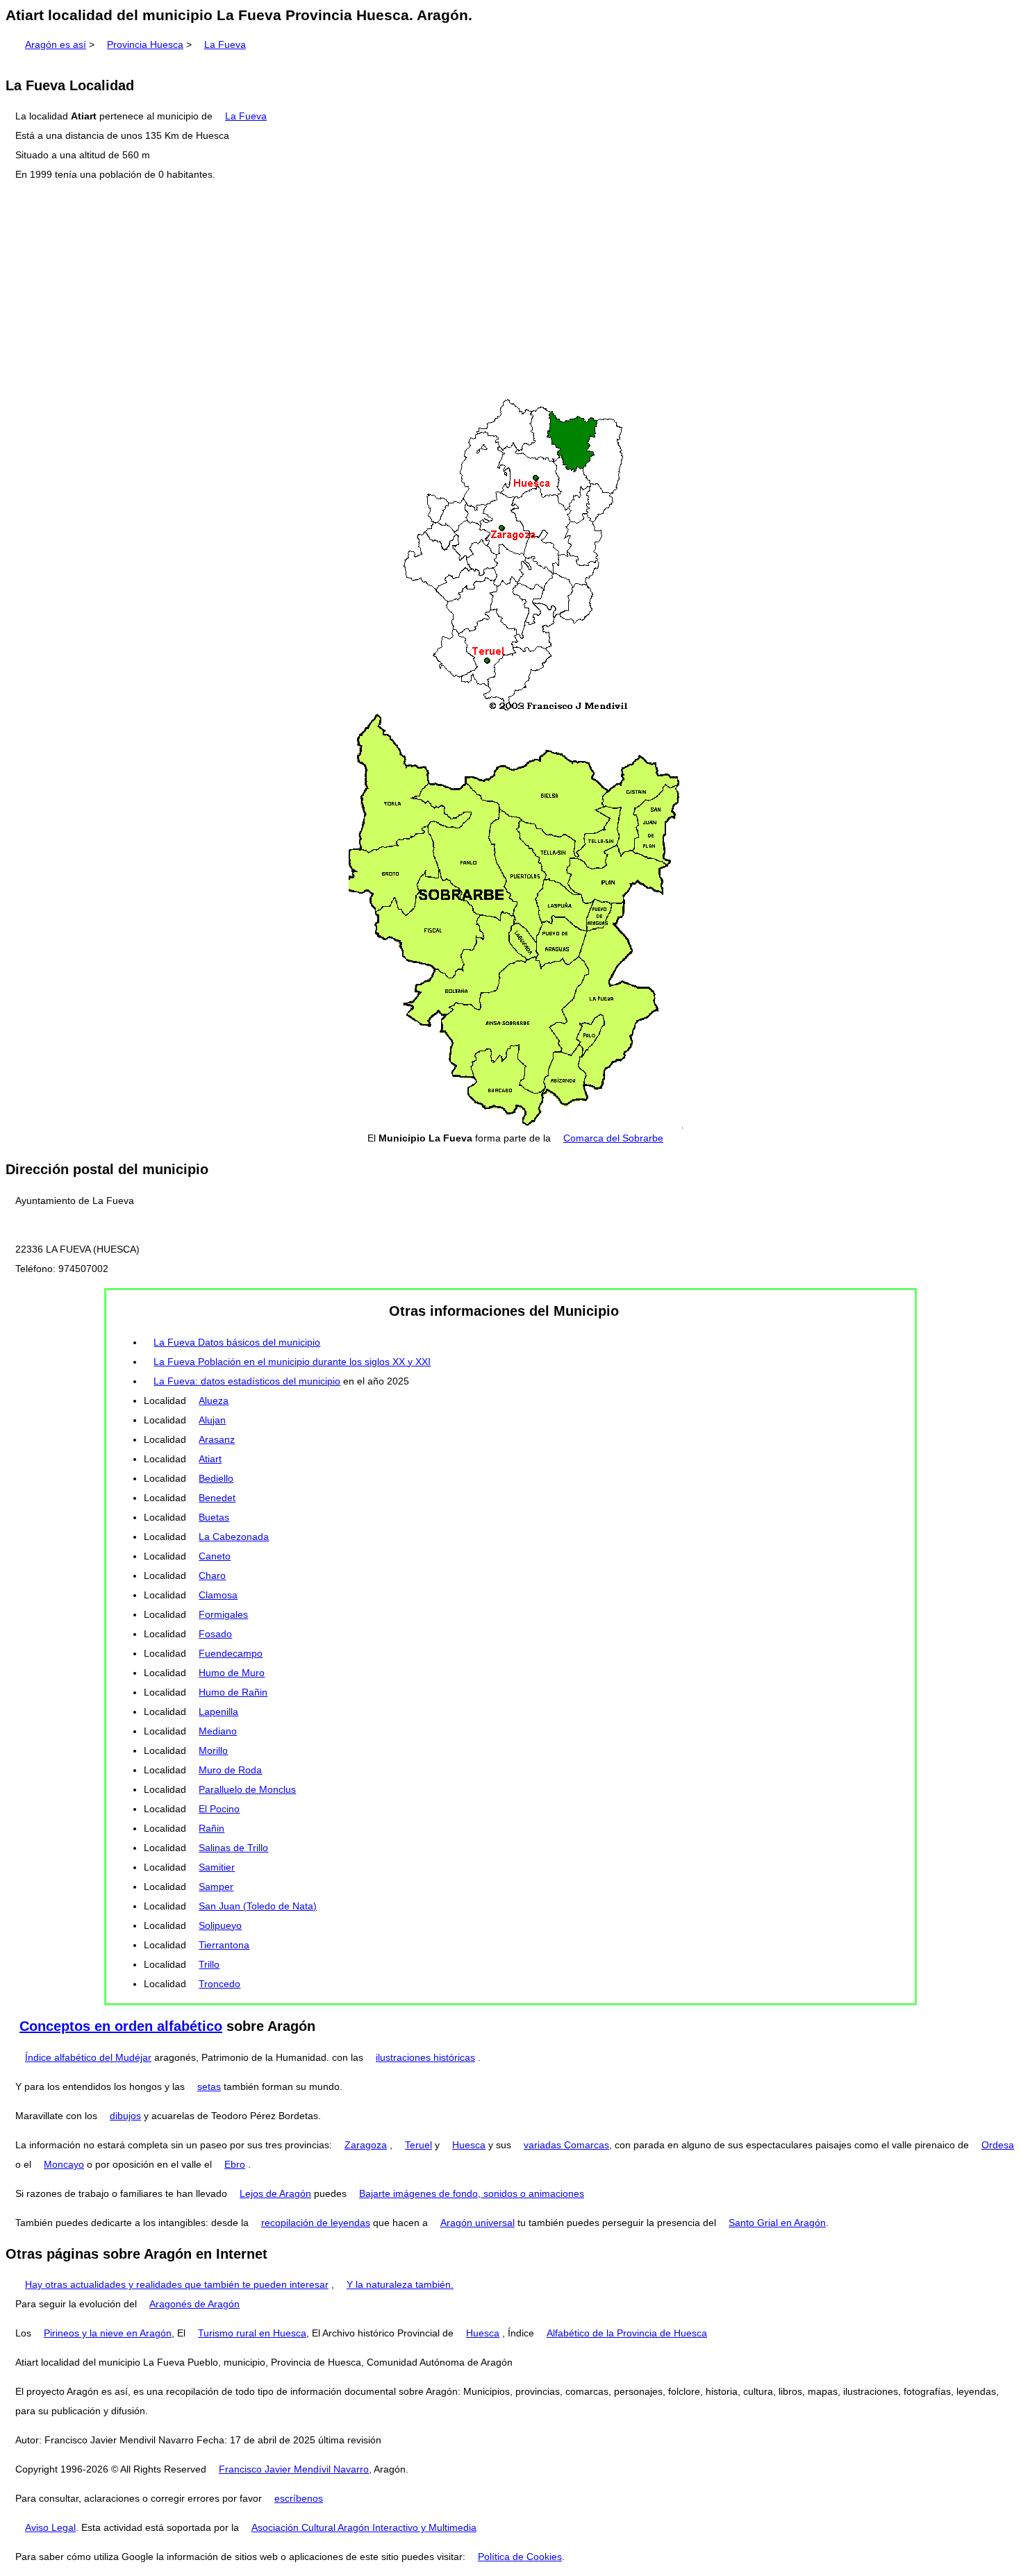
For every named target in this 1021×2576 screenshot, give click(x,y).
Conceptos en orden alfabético (121, 2026)
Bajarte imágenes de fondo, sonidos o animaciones (472, 2193)
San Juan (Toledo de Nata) (258, 1906)
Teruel (418, 2145)
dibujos (125, 2116)
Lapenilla (218, 1712)
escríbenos (299, 2498)
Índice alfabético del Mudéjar (88, 2057)
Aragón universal (478, 2223)
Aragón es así (56, 44)
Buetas (214, 1517)
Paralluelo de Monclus (247, 1789)
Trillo (209, 1964)
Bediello (216, 1478)
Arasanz (217, 1439)
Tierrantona (224, 1945)
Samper (216, 1887)
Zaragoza (366, 2145)
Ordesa (998, 2145)
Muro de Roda (230, 1770)
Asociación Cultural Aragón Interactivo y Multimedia (364, 2527)
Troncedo (219, 1984)
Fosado (215, 1634)
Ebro (235, 2164)
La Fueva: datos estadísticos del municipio (247, 1381)
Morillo (213, 1750)
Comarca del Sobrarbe (613, 1138)
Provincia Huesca (145, 44)
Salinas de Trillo (233, 1848)
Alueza (214, 1400)
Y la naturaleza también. (400, 2284)
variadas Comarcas (566, 2145)
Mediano (218, 1731)
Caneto (215, 1556)
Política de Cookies (520, 2557)
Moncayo (64, 2164)
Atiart (210, 1459)
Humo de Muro (232, 1673)
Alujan (212, 1420)
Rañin (211, 1828)
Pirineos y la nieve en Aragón (108, 2333)
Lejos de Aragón (275, 2193)
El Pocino (219, 1809)
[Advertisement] (510, 291)
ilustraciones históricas (425, 2057)
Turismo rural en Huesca (252, 2333)
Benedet (217, 1498)
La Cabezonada (234, 1537)
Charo (212, 1575)
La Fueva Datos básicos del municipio (237, 1342)
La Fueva (225, 44)
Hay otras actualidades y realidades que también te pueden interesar (177, 2284)
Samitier (217, 1867)
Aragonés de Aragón (194, 2304)
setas (209, 2086)
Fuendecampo (231, 1653)
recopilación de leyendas (316, 2223)
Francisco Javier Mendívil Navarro (294, 2469)
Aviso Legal (50, 2527)
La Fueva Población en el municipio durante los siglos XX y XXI (292, 1362)
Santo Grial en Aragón (777, 2223)
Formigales (223, 1614)
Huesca (469, 2145)
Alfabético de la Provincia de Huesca (627, 2333)
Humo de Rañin (233, 1692)
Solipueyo (220, 1925)
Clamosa (218, 1595)
